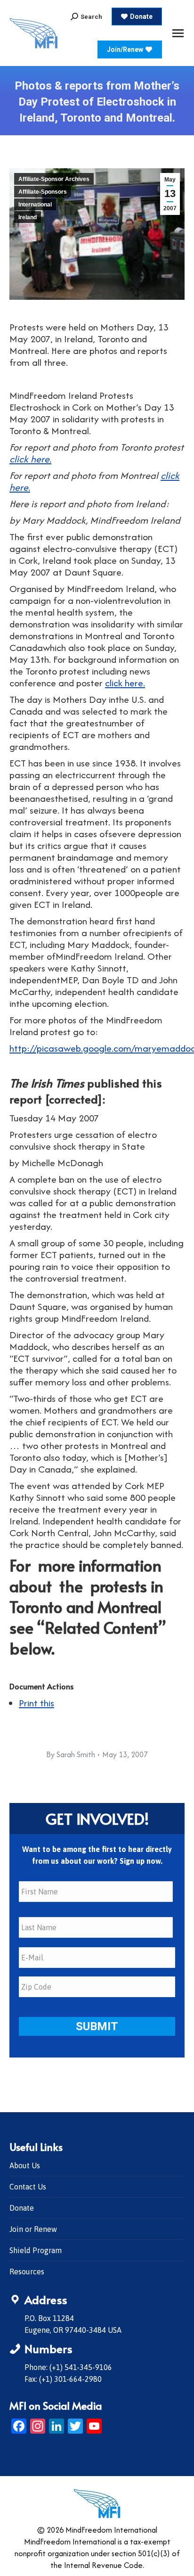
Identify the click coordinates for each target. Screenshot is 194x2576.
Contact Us (28, 2187)
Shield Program (36, 2250)
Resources (27, 2271)
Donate (22, 2208)
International (35, 205)
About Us (25, 2165)
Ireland (28, 217)
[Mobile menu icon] (178, 33)
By (71, 1754)
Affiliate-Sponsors (43, 192)
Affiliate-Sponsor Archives (54, 179)
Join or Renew (33, 2229)
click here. (30, 459)
